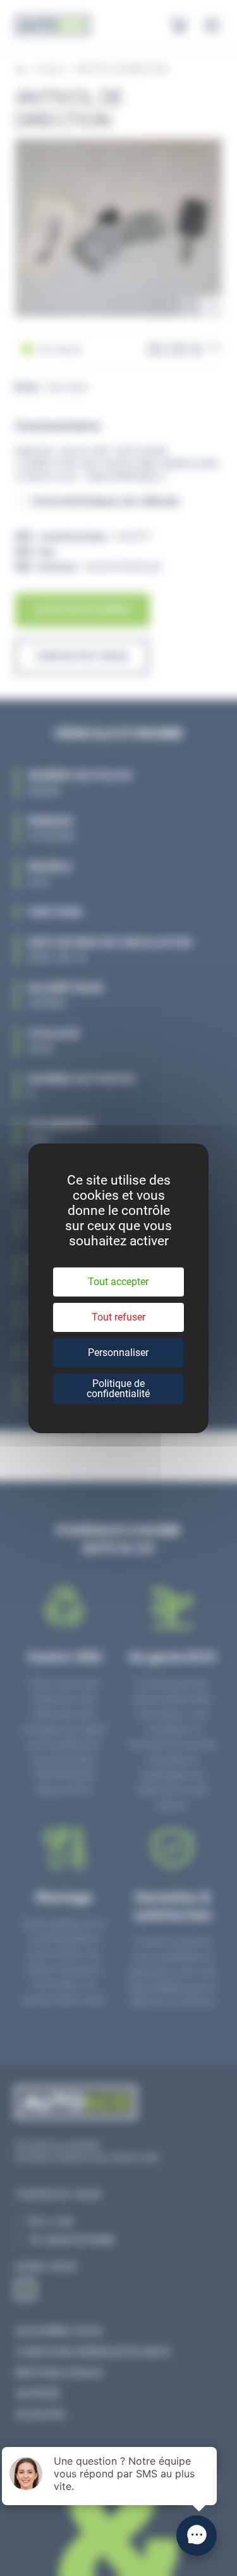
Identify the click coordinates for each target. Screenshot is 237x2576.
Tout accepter (118, 1282)
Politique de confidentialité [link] (118, 1389)
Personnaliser (118, 1353)
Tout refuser (118, 1317)
